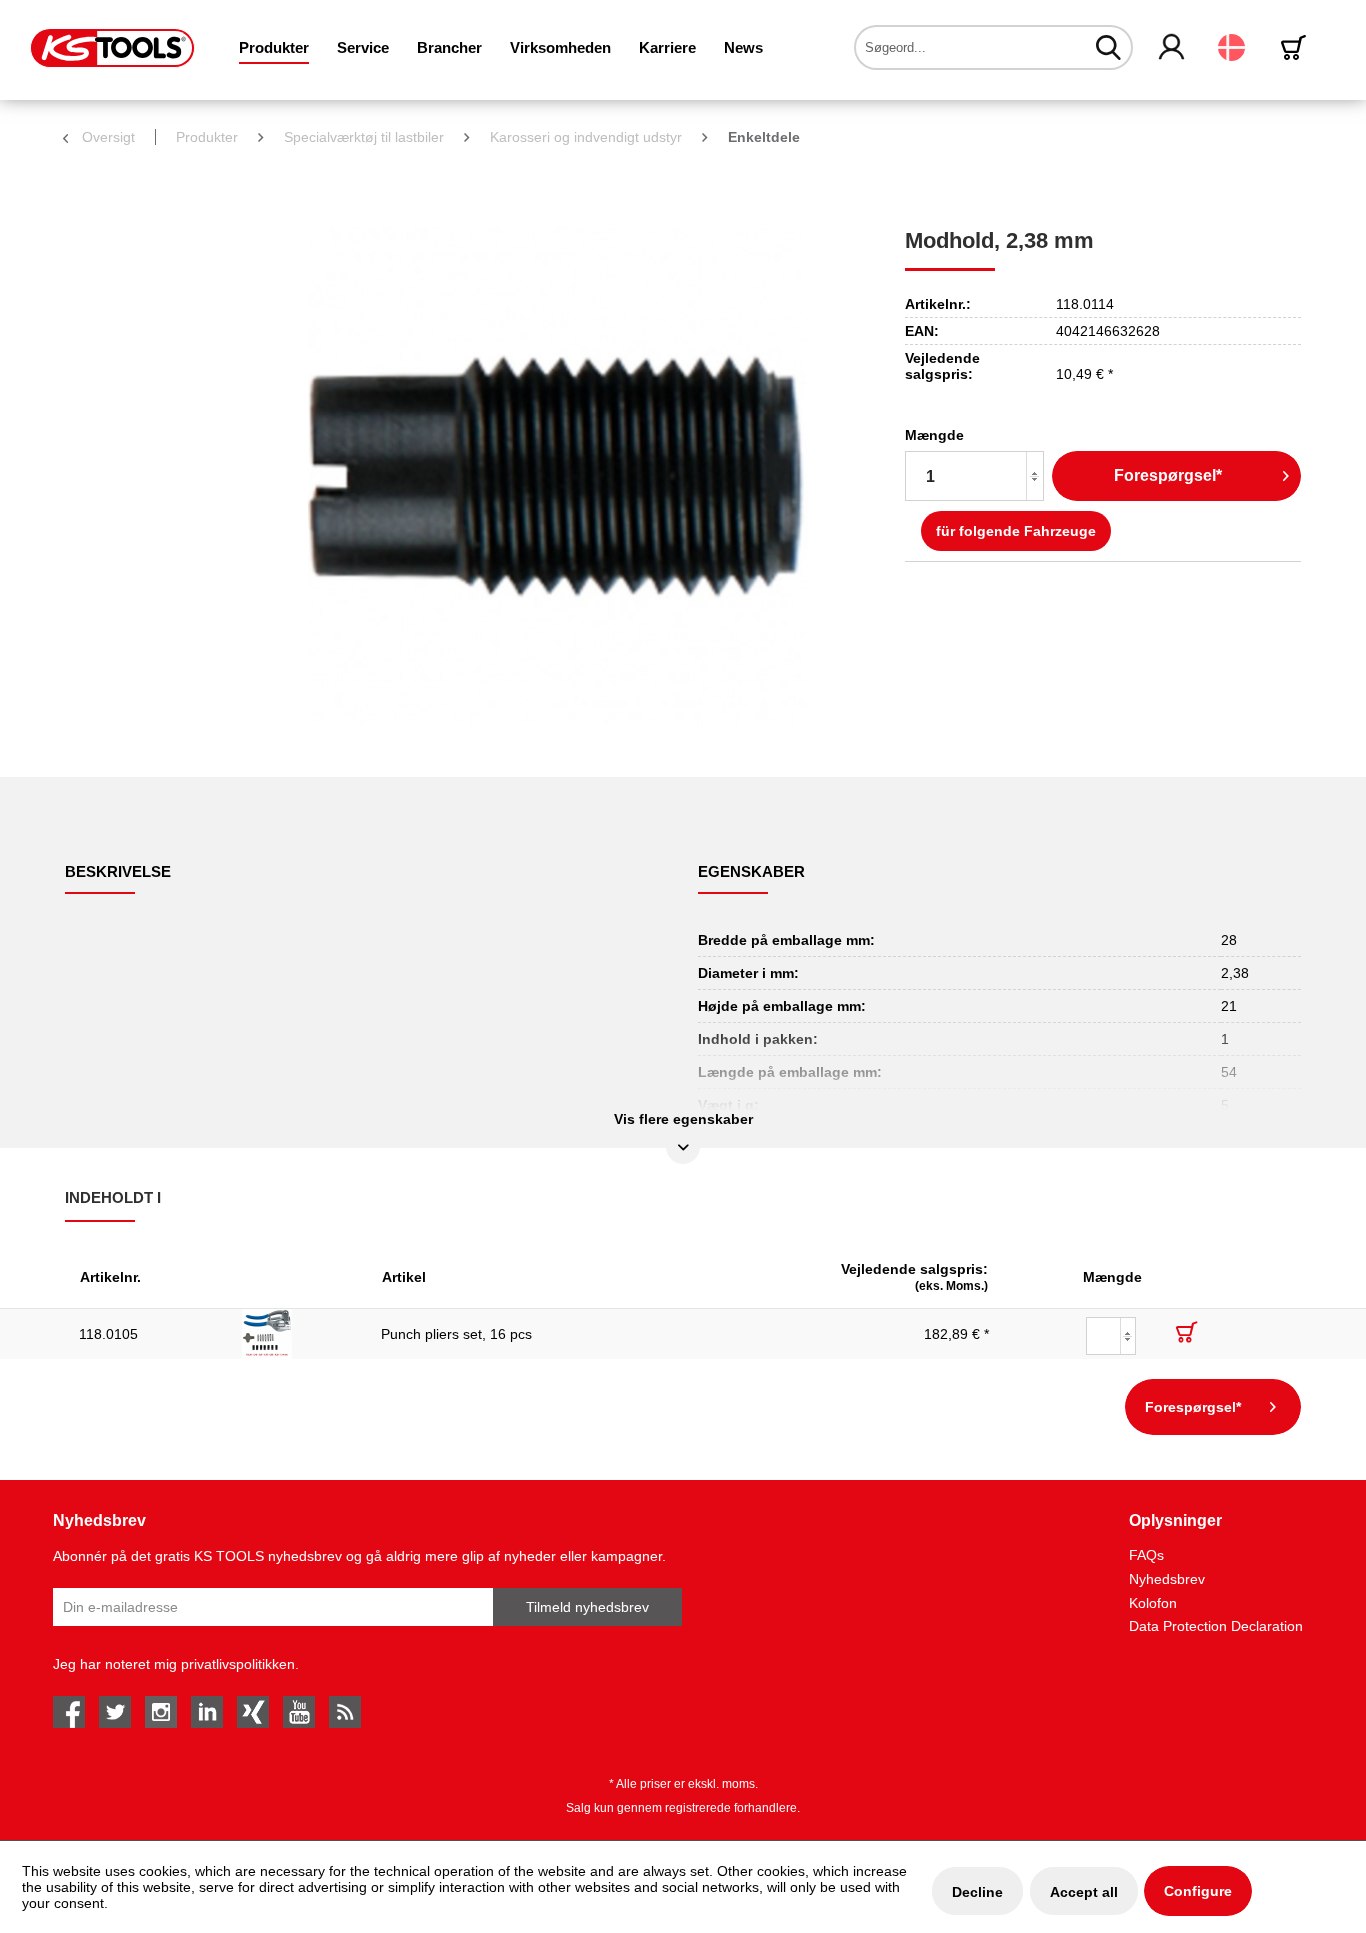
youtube (299, 1712)
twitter (115, 1712)
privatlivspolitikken (238, 1664)
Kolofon (1153, 1603)
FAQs (1146, 1555)
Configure (1198, 1891)
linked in (207, 1712)
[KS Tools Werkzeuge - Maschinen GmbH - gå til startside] (112, 48)
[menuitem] (274, 47)
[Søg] (1108, 47)
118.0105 (108, 1334)
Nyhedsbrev (1167, 1579)
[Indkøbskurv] (1297, 47)
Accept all (1084, 1892)
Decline (977, 1892)
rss (345, 1712)
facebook (69, 1712)
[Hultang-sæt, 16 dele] (297, 1334)
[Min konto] (1172, 48)
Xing (253, 1712)
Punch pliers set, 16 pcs (456, 1334)
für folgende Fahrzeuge (1016, 531)
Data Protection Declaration (1216, 1626)
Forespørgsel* (1168, 475)
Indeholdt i (113, 1197)
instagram (161, 1712)
